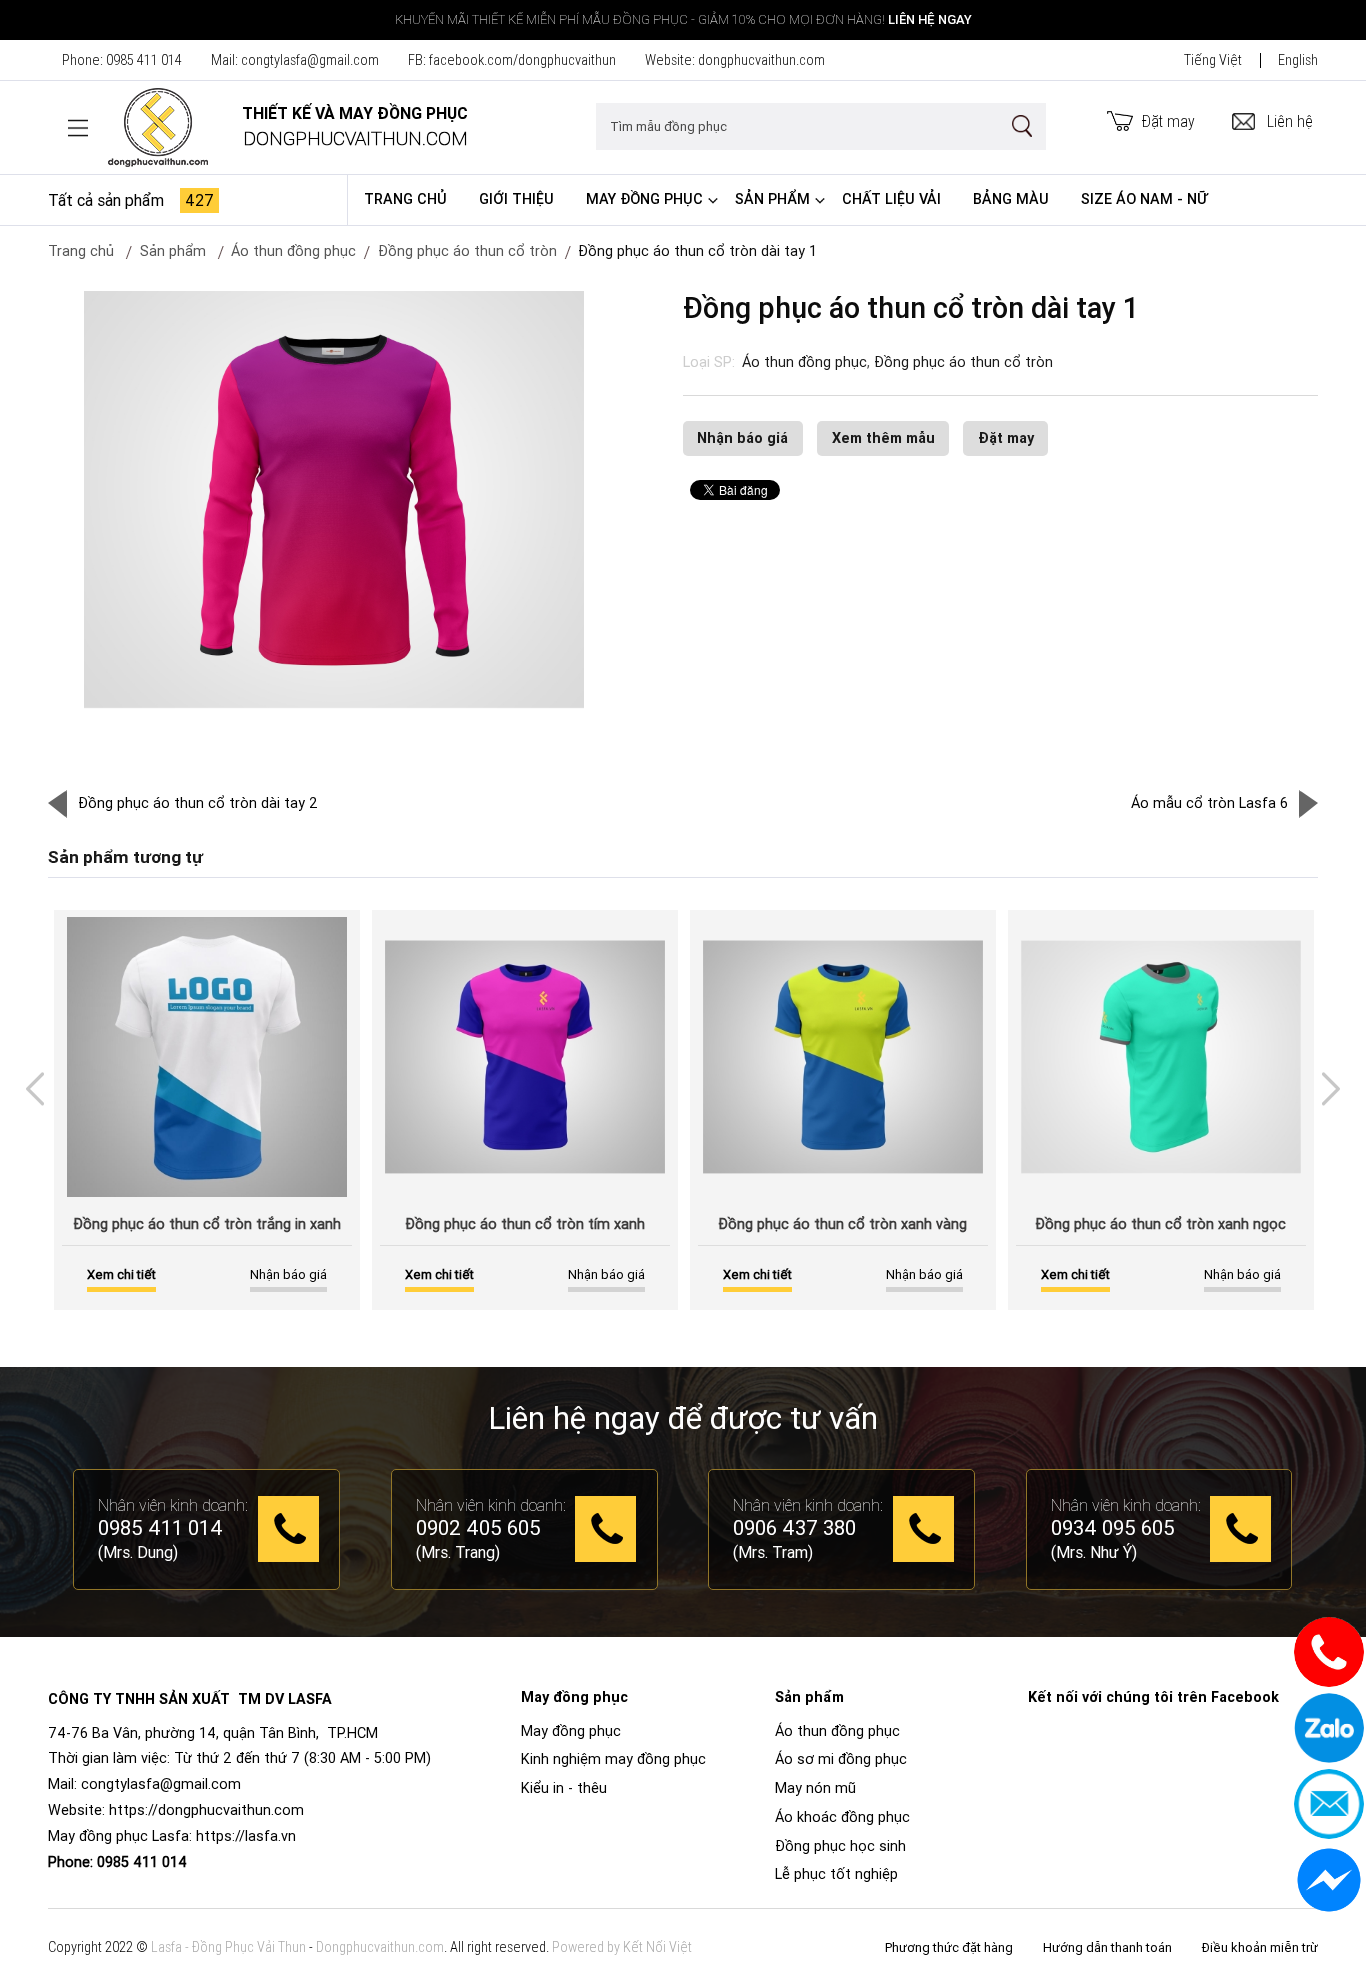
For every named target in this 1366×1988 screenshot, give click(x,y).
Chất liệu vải (891, 199)
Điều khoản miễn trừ (1260, 1947)
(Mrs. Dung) (138, 1552)
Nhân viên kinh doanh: (173, 1505)
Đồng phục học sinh (840, 1846)
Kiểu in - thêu (564, 1788)
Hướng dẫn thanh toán (1107, 1947)
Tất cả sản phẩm (131, 200)
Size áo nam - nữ (1144, 199)
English (1298, 60)
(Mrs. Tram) (773, 1552)
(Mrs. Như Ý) (1094, 1552)
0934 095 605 (1113, 1529)
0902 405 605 (478, 1529)
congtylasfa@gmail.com (310, 60)
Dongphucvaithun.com (380, 1947)
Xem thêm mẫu (883, 438)
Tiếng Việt (1213, 60)
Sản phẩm (772, 199)
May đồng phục (644, 199)
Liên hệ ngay (930, 19)
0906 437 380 (794, 1529)
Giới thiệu (516, 199)
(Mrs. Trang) (458, 1552)
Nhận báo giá (742, 438)
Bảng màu (1011, 199)
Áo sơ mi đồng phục (841, 1759)
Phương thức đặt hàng (949, 1947)
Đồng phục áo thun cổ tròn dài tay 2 (198, 803)
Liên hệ (1290, 121)
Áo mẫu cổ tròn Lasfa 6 (1209, 803)
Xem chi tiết (121, 1274)
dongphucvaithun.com (761, 60)
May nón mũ (815, 1788)
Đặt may (1168, 121)
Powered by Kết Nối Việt (622, 1947)
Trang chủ (405, 199)
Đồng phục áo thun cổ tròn (467, 251)
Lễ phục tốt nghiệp (836, 1874)
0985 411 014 (144, 60)
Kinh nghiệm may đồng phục (613, 1759)
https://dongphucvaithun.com (206, 1810)
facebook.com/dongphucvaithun (522, 60)
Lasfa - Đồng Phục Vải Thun (228, 1947)
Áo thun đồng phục (804, 362)
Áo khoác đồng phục (842, 1817)
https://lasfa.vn (246, 1836)
